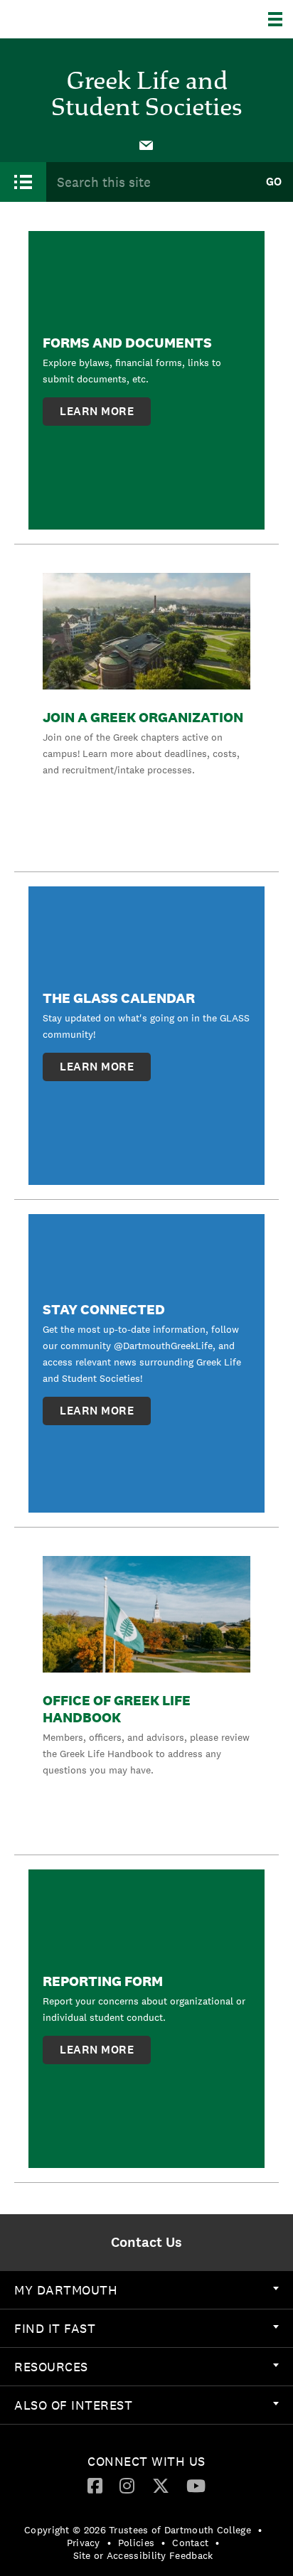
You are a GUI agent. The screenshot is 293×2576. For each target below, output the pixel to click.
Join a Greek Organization (143, 717)
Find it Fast (55, 2328)
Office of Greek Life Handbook (117, 1709)
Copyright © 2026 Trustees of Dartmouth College (138, 2530)
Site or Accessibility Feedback (143, 2555)
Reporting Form (103, 1981)
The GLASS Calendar (119, 998)
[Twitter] (161, 2485)
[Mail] (146, 144)
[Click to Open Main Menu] (23, 182)
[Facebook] (95, 2485)
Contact (190, 2543)
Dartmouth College (84, 19)
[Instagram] (127, 2485)
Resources (51, 2367)
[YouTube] (196, 2485)
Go (274, 182)
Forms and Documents (127, 343)
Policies (136, 2543)
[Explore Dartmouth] (281, 19)
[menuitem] (146, 144)
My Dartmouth (66, 2290)
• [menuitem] (260, 2530)
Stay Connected (104, 1309)
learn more (97, 411)
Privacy (84, 2543)
